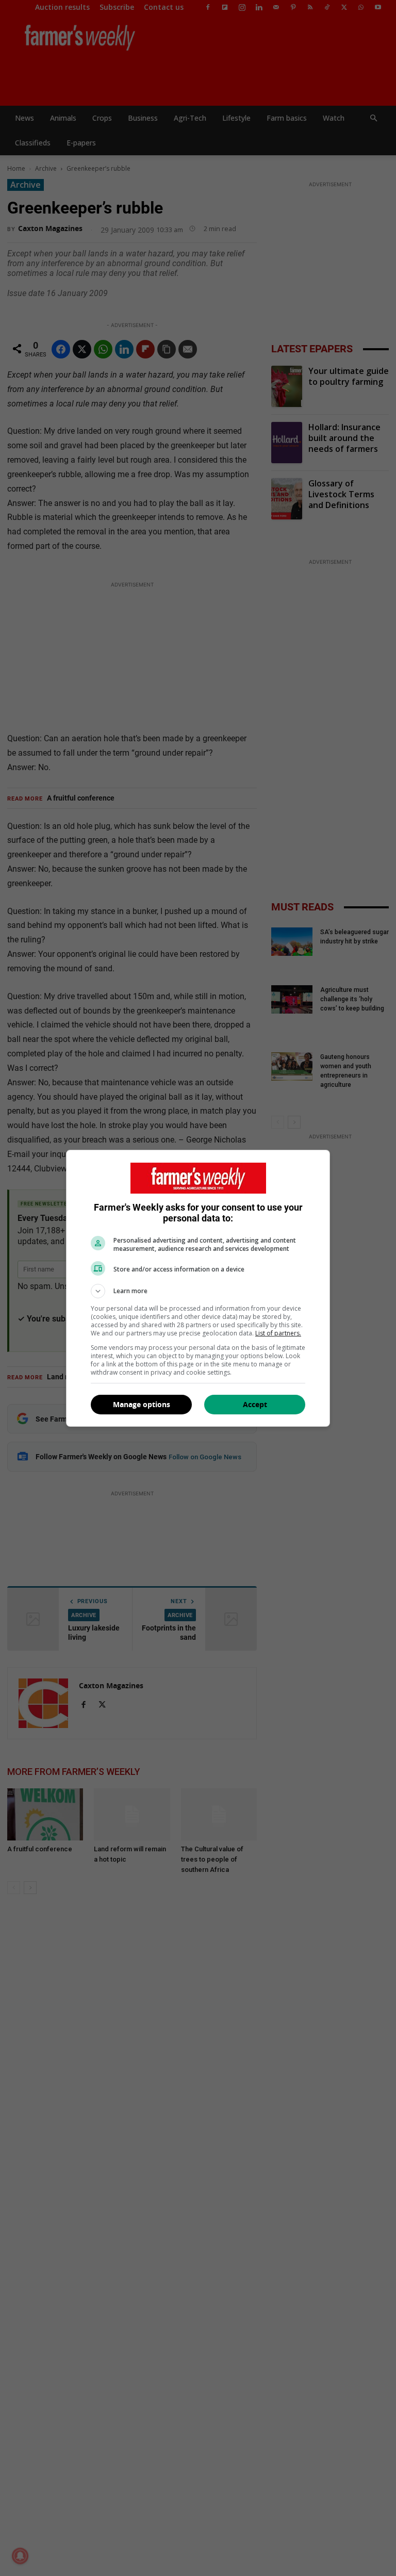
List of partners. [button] (278, 1333)
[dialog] (198, 1288)
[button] (198, 1291)
